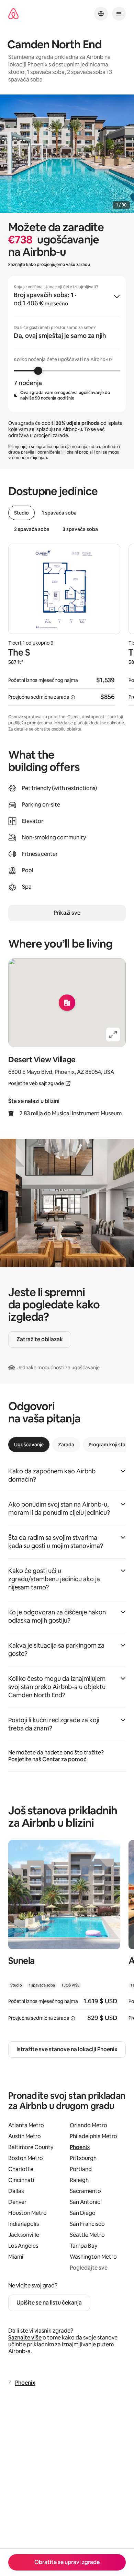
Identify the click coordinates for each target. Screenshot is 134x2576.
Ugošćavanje (29, 1445)
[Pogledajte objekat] (64, 1935)
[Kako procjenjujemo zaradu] (73, 697)
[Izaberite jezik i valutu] (101, 14)
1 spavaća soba (59, 513)
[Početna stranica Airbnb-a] (13, 14)
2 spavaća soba (32, 529)
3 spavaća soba (80, 529)
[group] (67, 344)
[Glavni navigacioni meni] (119, 14)
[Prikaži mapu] (67, 1003)
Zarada (66, 1445)
